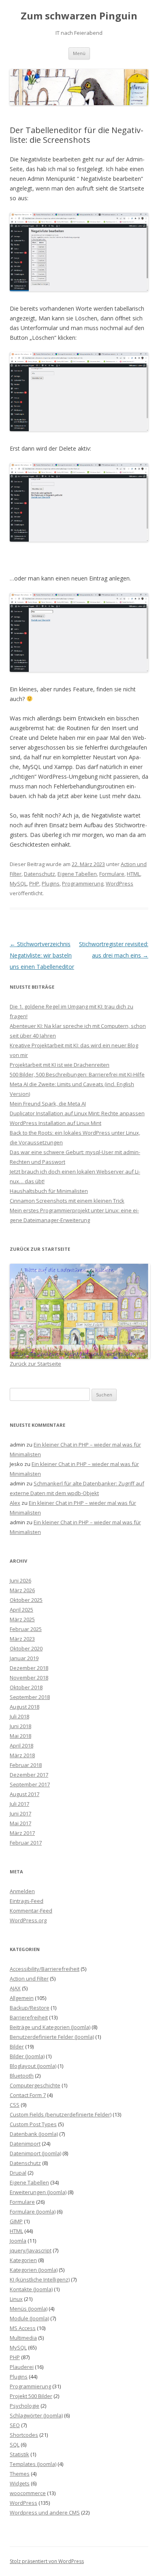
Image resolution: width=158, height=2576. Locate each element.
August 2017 (25, 1794)
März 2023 (22, 1639)
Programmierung (83, 883)
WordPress (120, 883)
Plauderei (22, 2367)
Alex (15, 1503)
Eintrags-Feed (27, 1901)
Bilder (17, 2046)
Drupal (18, 2173)
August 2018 (25, 1707)
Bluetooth (22, 2076)
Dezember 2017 (29, 1775)
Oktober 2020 (26, 1648)
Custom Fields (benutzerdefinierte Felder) (61, 2114)
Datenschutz (39, 874)
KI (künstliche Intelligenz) (40, 2279)
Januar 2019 (24, 1658)
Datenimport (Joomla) (35, 2153)
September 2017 (30, 1784)
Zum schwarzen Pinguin (79, 16)
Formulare (112, 874)
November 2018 (29, 1678)
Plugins (51, 883)
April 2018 (21, 1746)
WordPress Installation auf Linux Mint (56, 1123)
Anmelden (22, 1891)
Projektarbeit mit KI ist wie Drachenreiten (60, 1065)
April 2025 (21, 1610)
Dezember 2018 (29, 1668)
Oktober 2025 (26, 1600)
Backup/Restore (30, 2008)
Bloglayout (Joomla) (33, 2066)
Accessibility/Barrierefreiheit (45, 1969)
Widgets (20, 2483)
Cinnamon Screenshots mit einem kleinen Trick (67, 1201)
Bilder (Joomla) (27, 2056)
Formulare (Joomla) (33, 2212)
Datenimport (25, 2144)
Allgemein (22, 1998)
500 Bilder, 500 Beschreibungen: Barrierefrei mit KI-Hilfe (77, 1074)
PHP (34, 883)
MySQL (18, 883)
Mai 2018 (20, 1736)
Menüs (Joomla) (29, 2309)
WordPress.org (28, 1920)
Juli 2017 (19, 1804)
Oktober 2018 (26, 1687)
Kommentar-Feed (31, 1911)
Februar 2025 (26, 1629)
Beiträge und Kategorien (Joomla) (50, 2027)
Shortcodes (24, 2435)
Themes (20, 2474)
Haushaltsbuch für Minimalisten (49, 1191)
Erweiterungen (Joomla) (38, 2192)
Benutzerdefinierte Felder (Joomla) (52, 2037)
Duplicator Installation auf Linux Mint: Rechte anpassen (77, 1113)
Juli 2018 (19, 1716)
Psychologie (25, 2406)
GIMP (16, 2221)
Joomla (18, 2241)
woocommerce (28, 2493)
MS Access (23, 2328)
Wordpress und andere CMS (45, 2512)
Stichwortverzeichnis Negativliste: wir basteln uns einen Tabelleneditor (42, 955)
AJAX (15, 1988)
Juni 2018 (20, 1726)
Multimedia (23, 2338)
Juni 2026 (20, 1580)
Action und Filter (29, 1979)
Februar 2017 (26, 1843)
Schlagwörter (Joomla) (36, 2415)
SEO (15, 2425)
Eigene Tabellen (77, 874)
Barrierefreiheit (29, 2017)
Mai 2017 (20, 1823)
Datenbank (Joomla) (34, 2134)
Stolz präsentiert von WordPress (47, 2561)
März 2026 (22, 1590)
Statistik (19, 2454)
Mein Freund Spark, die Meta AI (48, 1104)
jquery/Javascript (31, 2250)
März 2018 (22, 1755)
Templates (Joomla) (33, 2464)
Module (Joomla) (29, 2318)
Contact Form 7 (28, 2095)
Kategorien (23, 2260)
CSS (15, 2105)
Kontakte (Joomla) (31, 2289)
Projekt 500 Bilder (31, 2396)
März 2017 (22, 1833)
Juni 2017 (20, 1813)
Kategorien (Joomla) (34, 2270)
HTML (133, 874)
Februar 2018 (26, 1765)
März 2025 (22, 1619)
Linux (16, 2299)
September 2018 (30, 1697)
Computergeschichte (35, 2085)
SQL (15, 2445)
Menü (79, 53)
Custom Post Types (33, 2124)
